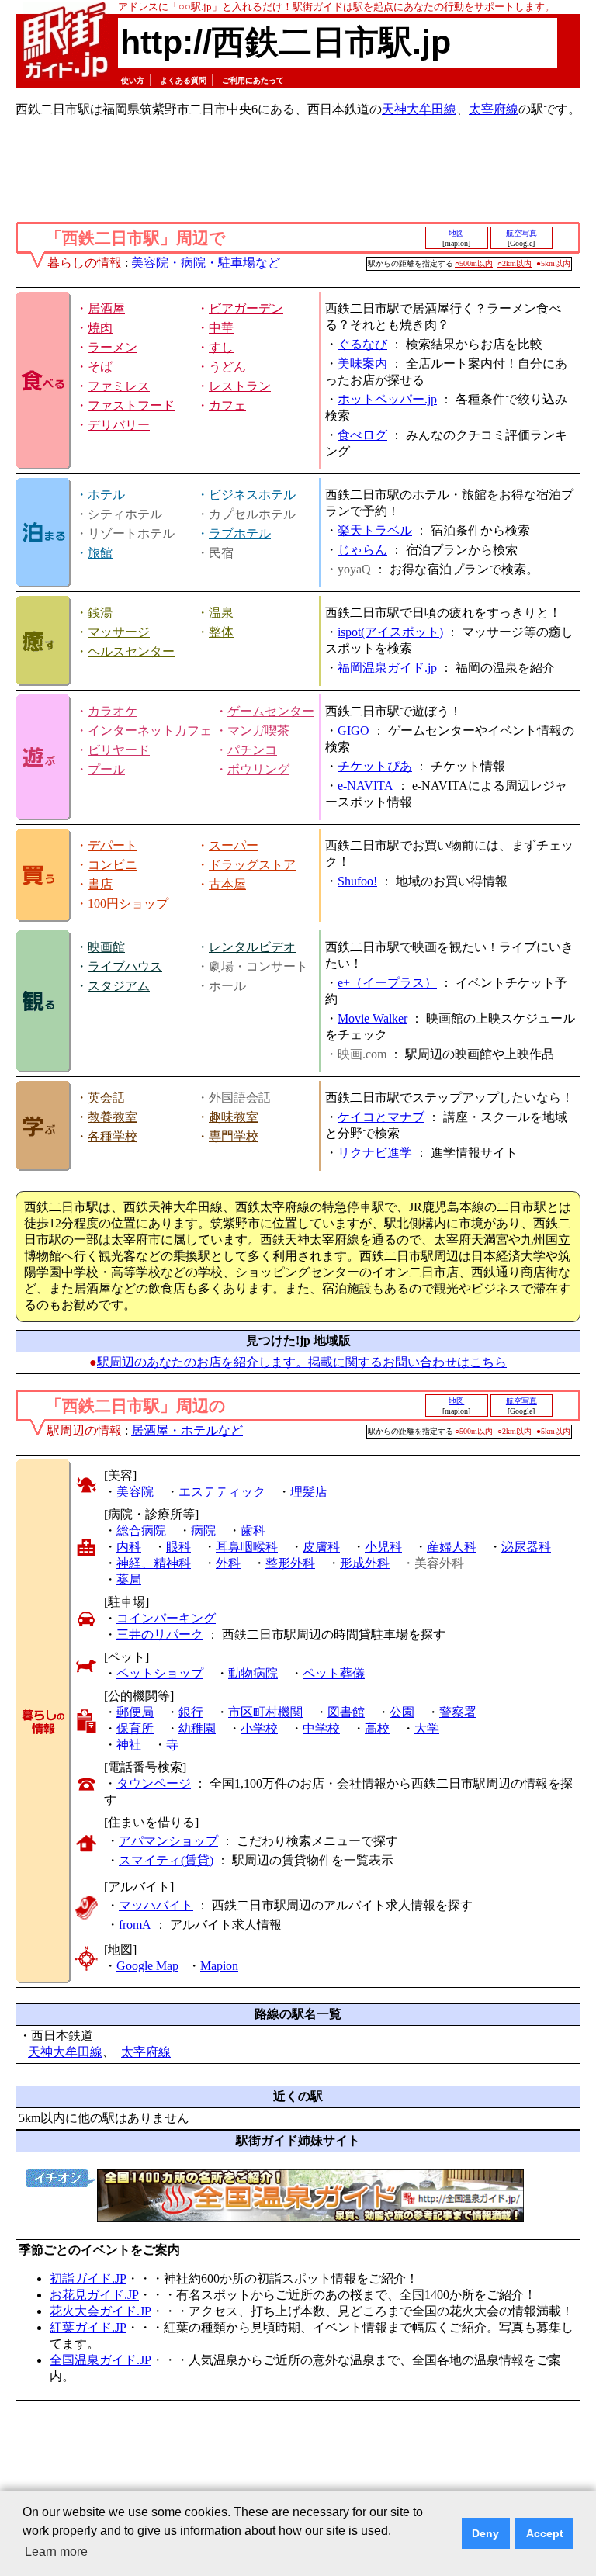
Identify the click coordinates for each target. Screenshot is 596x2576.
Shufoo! (357, 881)
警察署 (458, 1712)
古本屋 (227, 884)
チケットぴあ (375, 766)
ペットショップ (160, 1673)
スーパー (234, 845)
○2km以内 (515, 263)
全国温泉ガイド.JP (100, 2360)
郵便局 (135, 1712)
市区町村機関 (265, 1712)
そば (100, 367)
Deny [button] (485, 2533)
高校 (377, 1728)
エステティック (222, 1492)
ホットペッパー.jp (387, 399)
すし (221, 347)
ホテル (106, 495)
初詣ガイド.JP (88, 2278)
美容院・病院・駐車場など (206, 263)
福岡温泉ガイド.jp (387, 668)
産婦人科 (452, 1547)
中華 (221, 328)
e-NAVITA (366, 786)
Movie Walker (372, 1018)
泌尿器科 (526, 1547)
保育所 (135, 1728)
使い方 (133, 80)
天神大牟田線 (419, 109)
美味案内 (362, 364)
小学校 (259, 1728)
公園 (402, 1712)
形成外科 (365, 1563)
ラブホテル (240, 533)
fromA (135, 1925)
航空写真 (521, 233)
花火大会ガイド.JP (100, 2311)
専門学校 (234, 1136)
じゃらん (362, 550)
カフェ (227, 405)
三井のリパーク (160, 1634)
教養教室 (113, 1117)
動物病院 (253, 1673)
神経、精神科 (154, 1563)
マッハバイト (156, 1905)
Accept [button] (545, 2533)
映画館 (106, 947)
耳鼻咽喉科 (247, 1547)
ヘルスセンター (131, 651)
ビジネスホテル (252, 495)
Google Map (147, 1966)
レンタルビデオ (252, 947)
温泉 (221, 613)
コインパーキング (166, 1618)
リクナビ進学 (375, 1153)
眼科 (178, 1547)
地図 (456, 233)
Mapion (219, 1966)
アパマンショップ (168, 1841)
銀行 (191, 1712)
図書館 (346, 1712)
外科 (228, 1563)
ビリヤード (119, 750)
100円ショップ (128, 904)
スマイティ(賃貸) (166, 1860)
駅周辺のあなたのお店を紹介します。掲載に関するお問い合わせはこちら (302, 1362)
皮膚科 (321, 1547)
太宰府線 (494, 109)
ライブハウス (125, 966)
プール (106, 769)
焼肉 (100, 328)
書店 (100, 884)
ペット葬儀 (334, 1673)
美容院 (135, 1492)
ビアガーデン (246, 308)
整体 (221, 632)
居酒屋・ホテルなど (187, 1430)
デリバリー (119, 425)
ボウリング (258, 769)
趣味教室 (234, 1117)
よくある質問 (183, 80)
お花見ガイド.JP (94, 2295)
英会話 (106, 1098)
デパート (113, 845)
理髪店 (309, 1492)
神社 (129, 1745)
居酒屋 (106, 308)
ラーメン (113, 347)
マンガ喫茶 (258, 731)
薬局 (129, 1579)
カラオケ (113, 711)
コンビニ (113, 865)
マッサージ (119, 632)
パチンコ (252, 750)
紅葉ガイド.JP (88, 2327)
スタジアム (119, 986)
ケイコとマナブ (381, 1117)
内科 (129, 1547)
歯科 (253, 1530)
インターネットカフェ (150, 731)
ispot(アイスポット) (390, 632)
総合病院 (141, 1530)
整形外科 (290, 1563)
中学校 (321, 1728)
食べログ (362, 435)
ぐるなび (362, 344)
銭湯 (100, 613)
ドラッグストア (252, 865)
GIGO (353, 731)
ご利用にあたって (253, 80)
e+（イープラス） (387, 983)
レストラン (240, 386)
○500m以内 (474, 263)
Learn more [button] (56, 2552)
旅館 (100, 553)
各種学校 (113, 1136)
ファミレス (119, 386)
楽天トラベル (375, 530)
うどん (227, 367)
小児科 (383, 1547)
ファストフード (131, 405)
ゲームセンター (271, 711)
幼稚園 (197, 1728)
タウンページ (154, 1783)
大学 (427, 1728)
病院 (203, 1530)
